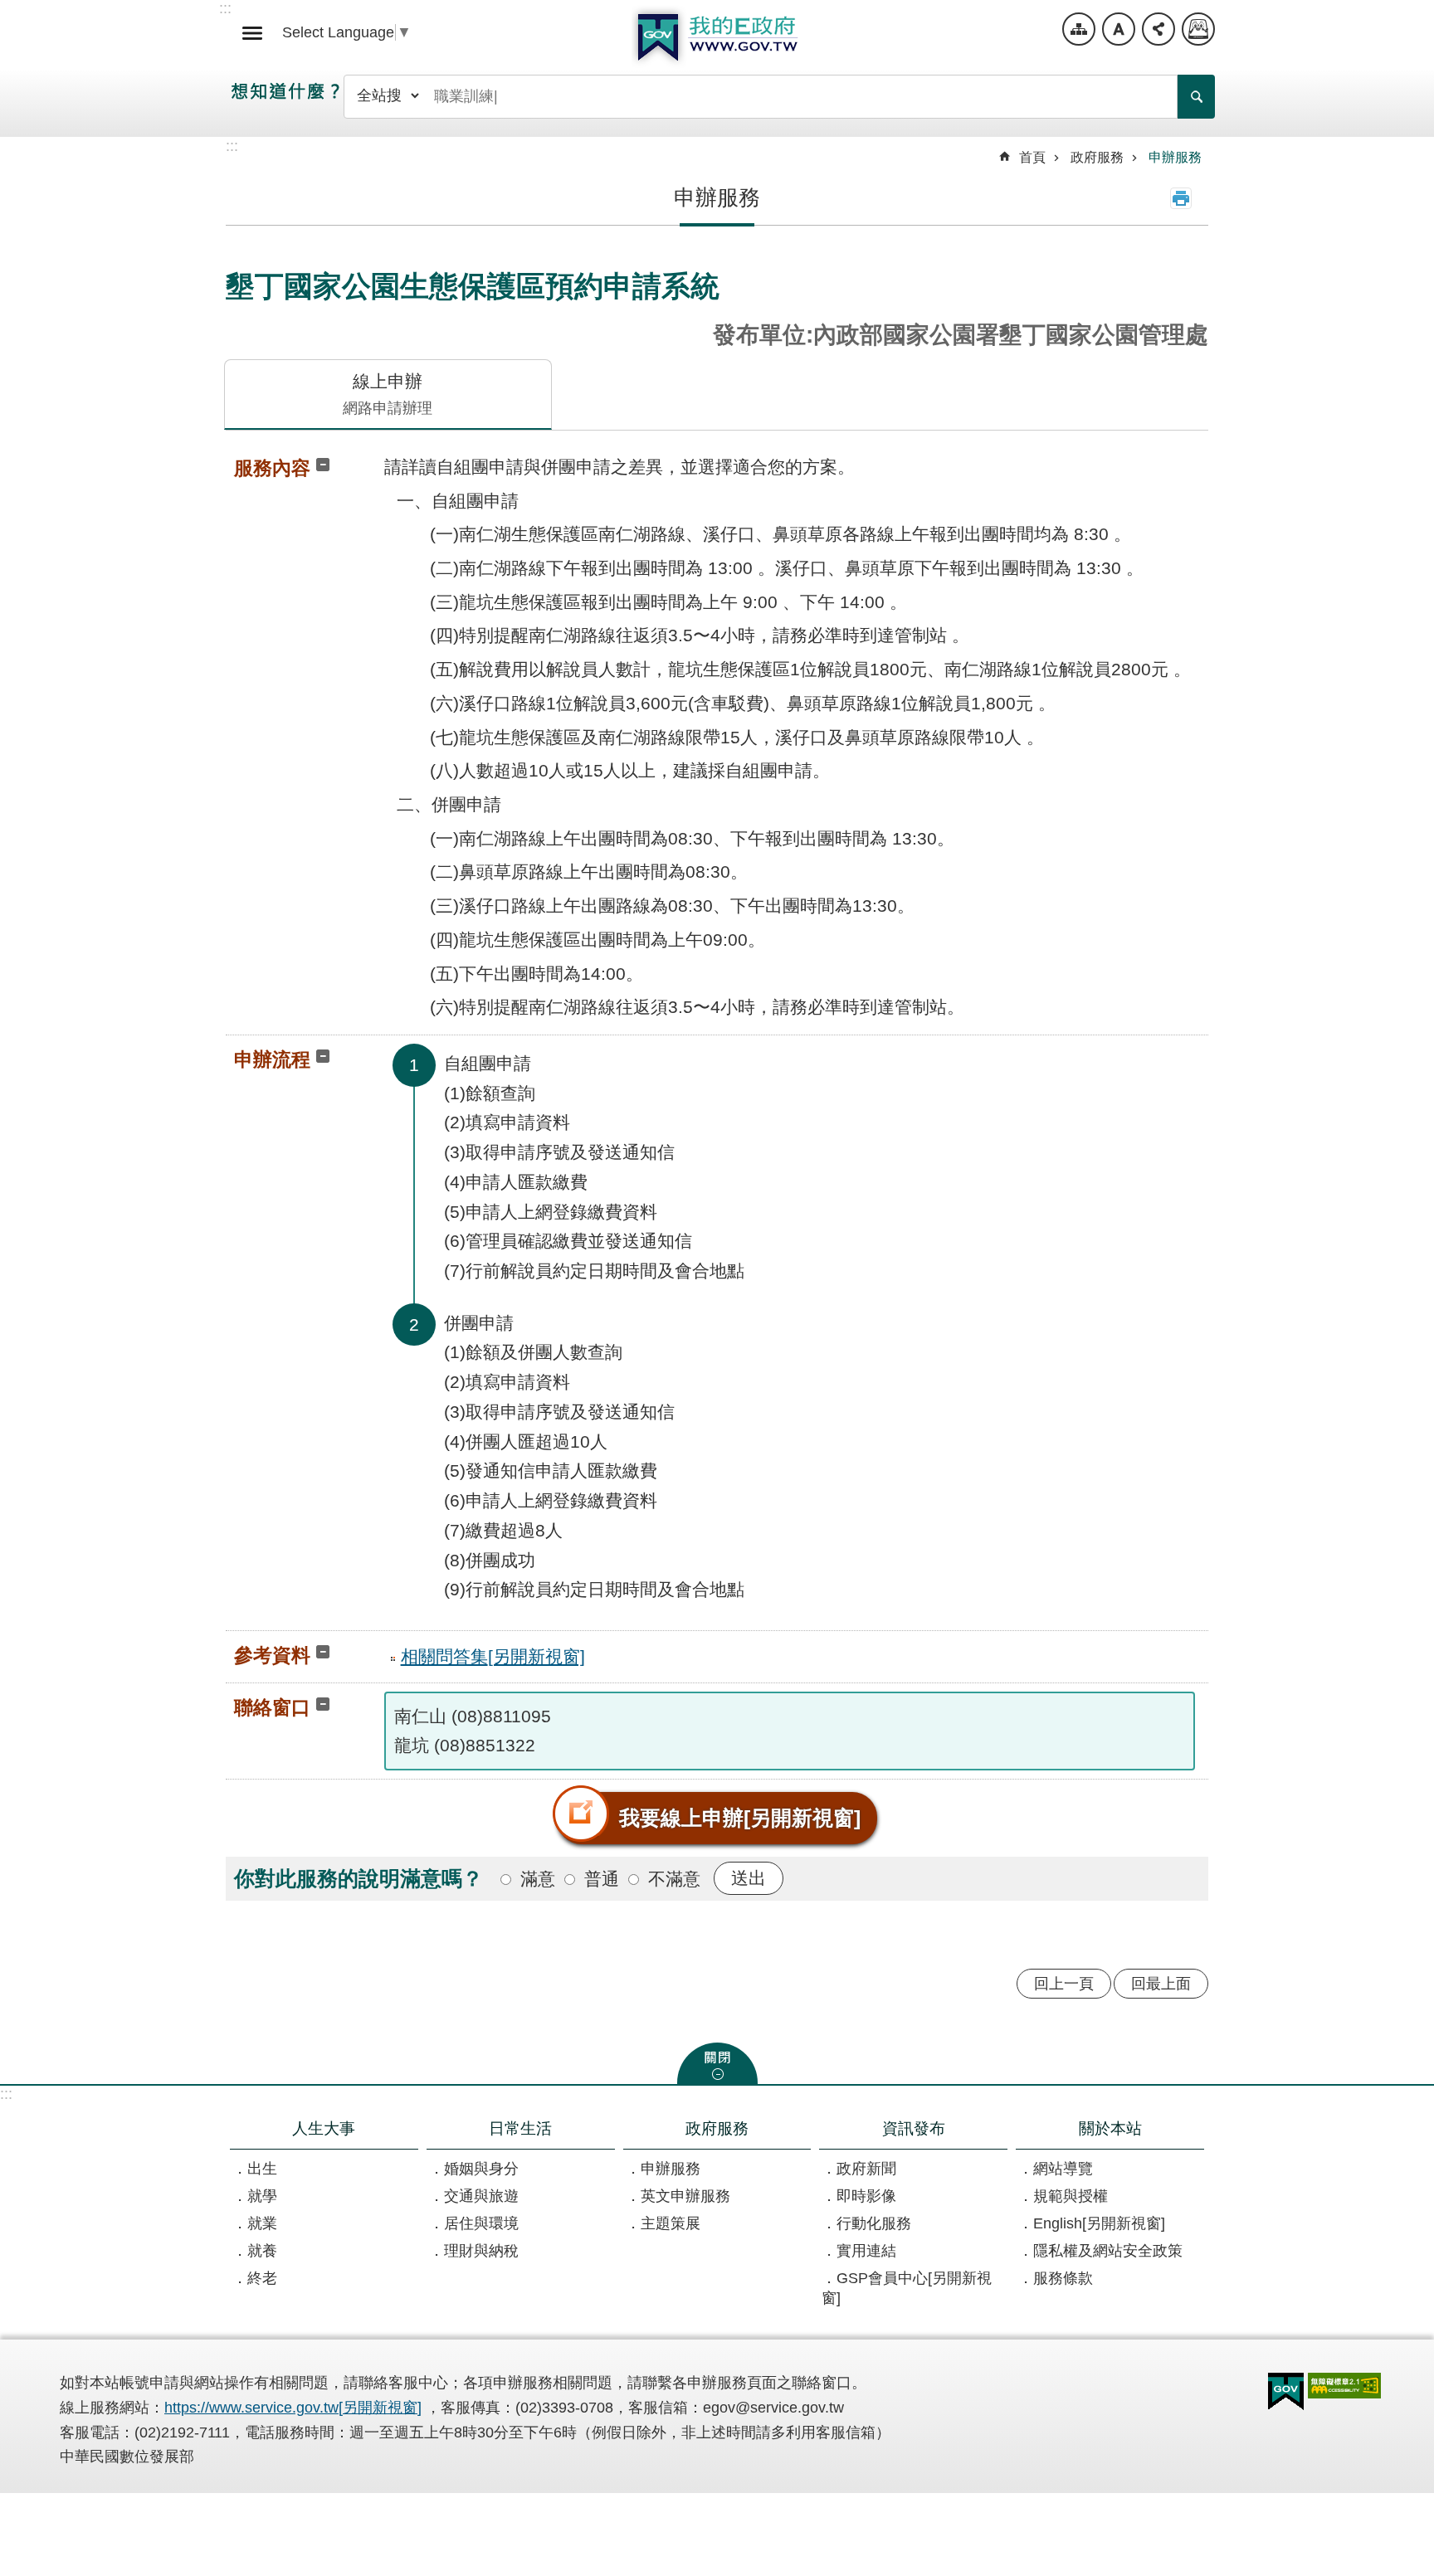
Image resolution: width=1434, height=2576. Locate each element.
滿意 (538, 1879)
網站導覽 (1079, 29)
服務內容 (272, 468)
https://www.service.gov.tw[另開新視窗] (293, 2408)
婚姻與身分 (481, 2169)
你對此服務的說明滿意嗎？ (358, 1878)
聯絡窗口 (272, 1707)
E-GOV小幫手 (1198, 29)
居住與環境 (481, 2223)
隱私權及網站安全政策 (1108, 2251)
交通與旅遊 (481, 2196)
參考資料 (272, 1655)
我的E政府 (717, 37)
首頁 (1032, 157)
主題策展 (671, 2223)
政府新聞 (866, 2169)
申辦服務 (1175, 157)
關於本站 (1110, 2128)
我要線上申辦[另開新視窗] (740, 1818)
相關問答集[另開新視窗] (493, 1656)
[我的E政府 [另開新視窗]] (1286, 2392)
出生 (262, 2169)
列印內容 (1181, 198)
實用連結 (866, 2251)
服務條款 (1063, 2278)
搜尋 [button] (1196, 97)
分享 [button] (1158, 29)
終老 (262, 2278)
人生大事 (324, 2128)
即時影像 (866, 2196)
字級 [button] (1119, 29)
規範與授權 (1071, 2196)
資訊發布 (914, 2128)
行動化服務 (874, 2223)
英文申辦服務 (685, 2196)
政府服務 (1097, 157)
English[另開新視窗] (1099, 2223)
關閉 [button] (717, 2063)
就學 (262, 2196)
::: (6, 2094)
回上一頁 (1064, 1984)
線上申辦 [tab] (388, 394)
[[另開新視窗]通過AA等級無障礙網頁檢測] (1344, 2386)
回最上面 (1161, 1984)
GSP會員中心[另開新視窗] (907, 2288)
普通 (602, 1879)
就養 (262, 2251)
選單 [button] (252, 33)
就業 (262, 2223)
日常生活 (520, 2128)
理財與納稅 (481, 2251)
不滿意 (674, 1879)
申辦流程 (272, 1059)
